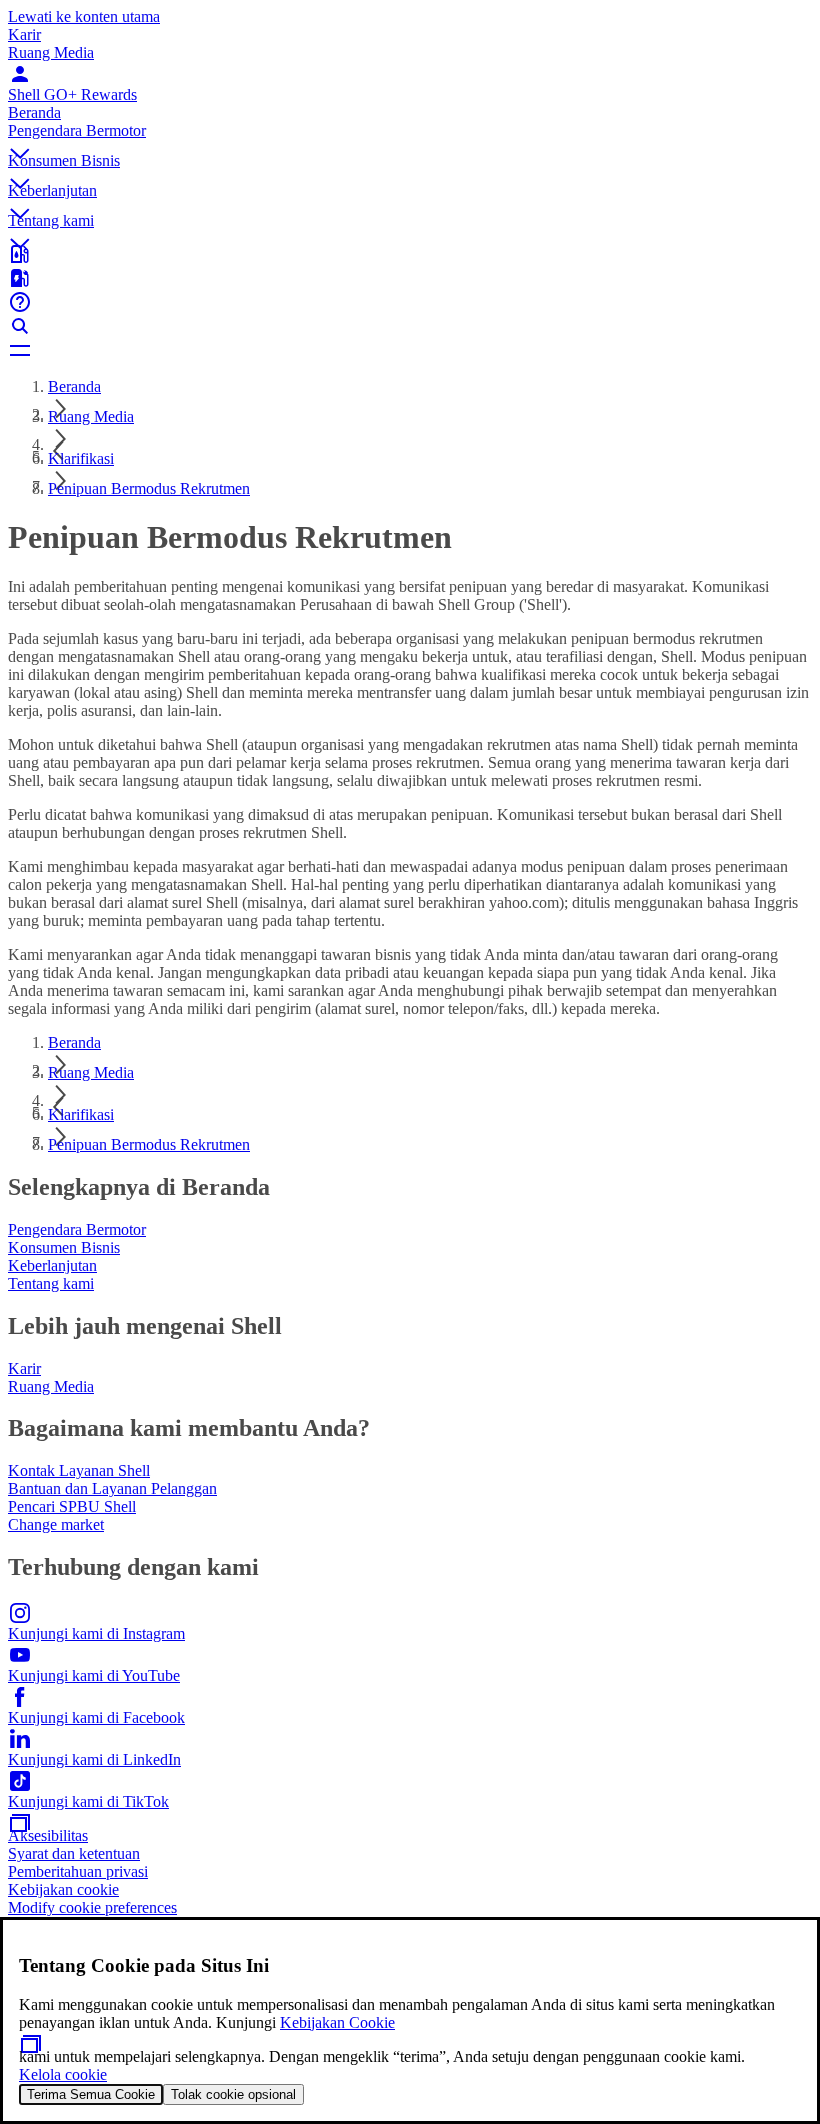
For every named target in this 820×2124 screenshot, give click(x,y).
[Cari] (410, 326)
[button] (410, 137)
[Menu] (410, 350)
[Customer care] (410, 302)
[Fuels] (410, 278)
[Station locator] (410, 254)
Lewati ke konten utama (84, 16)
